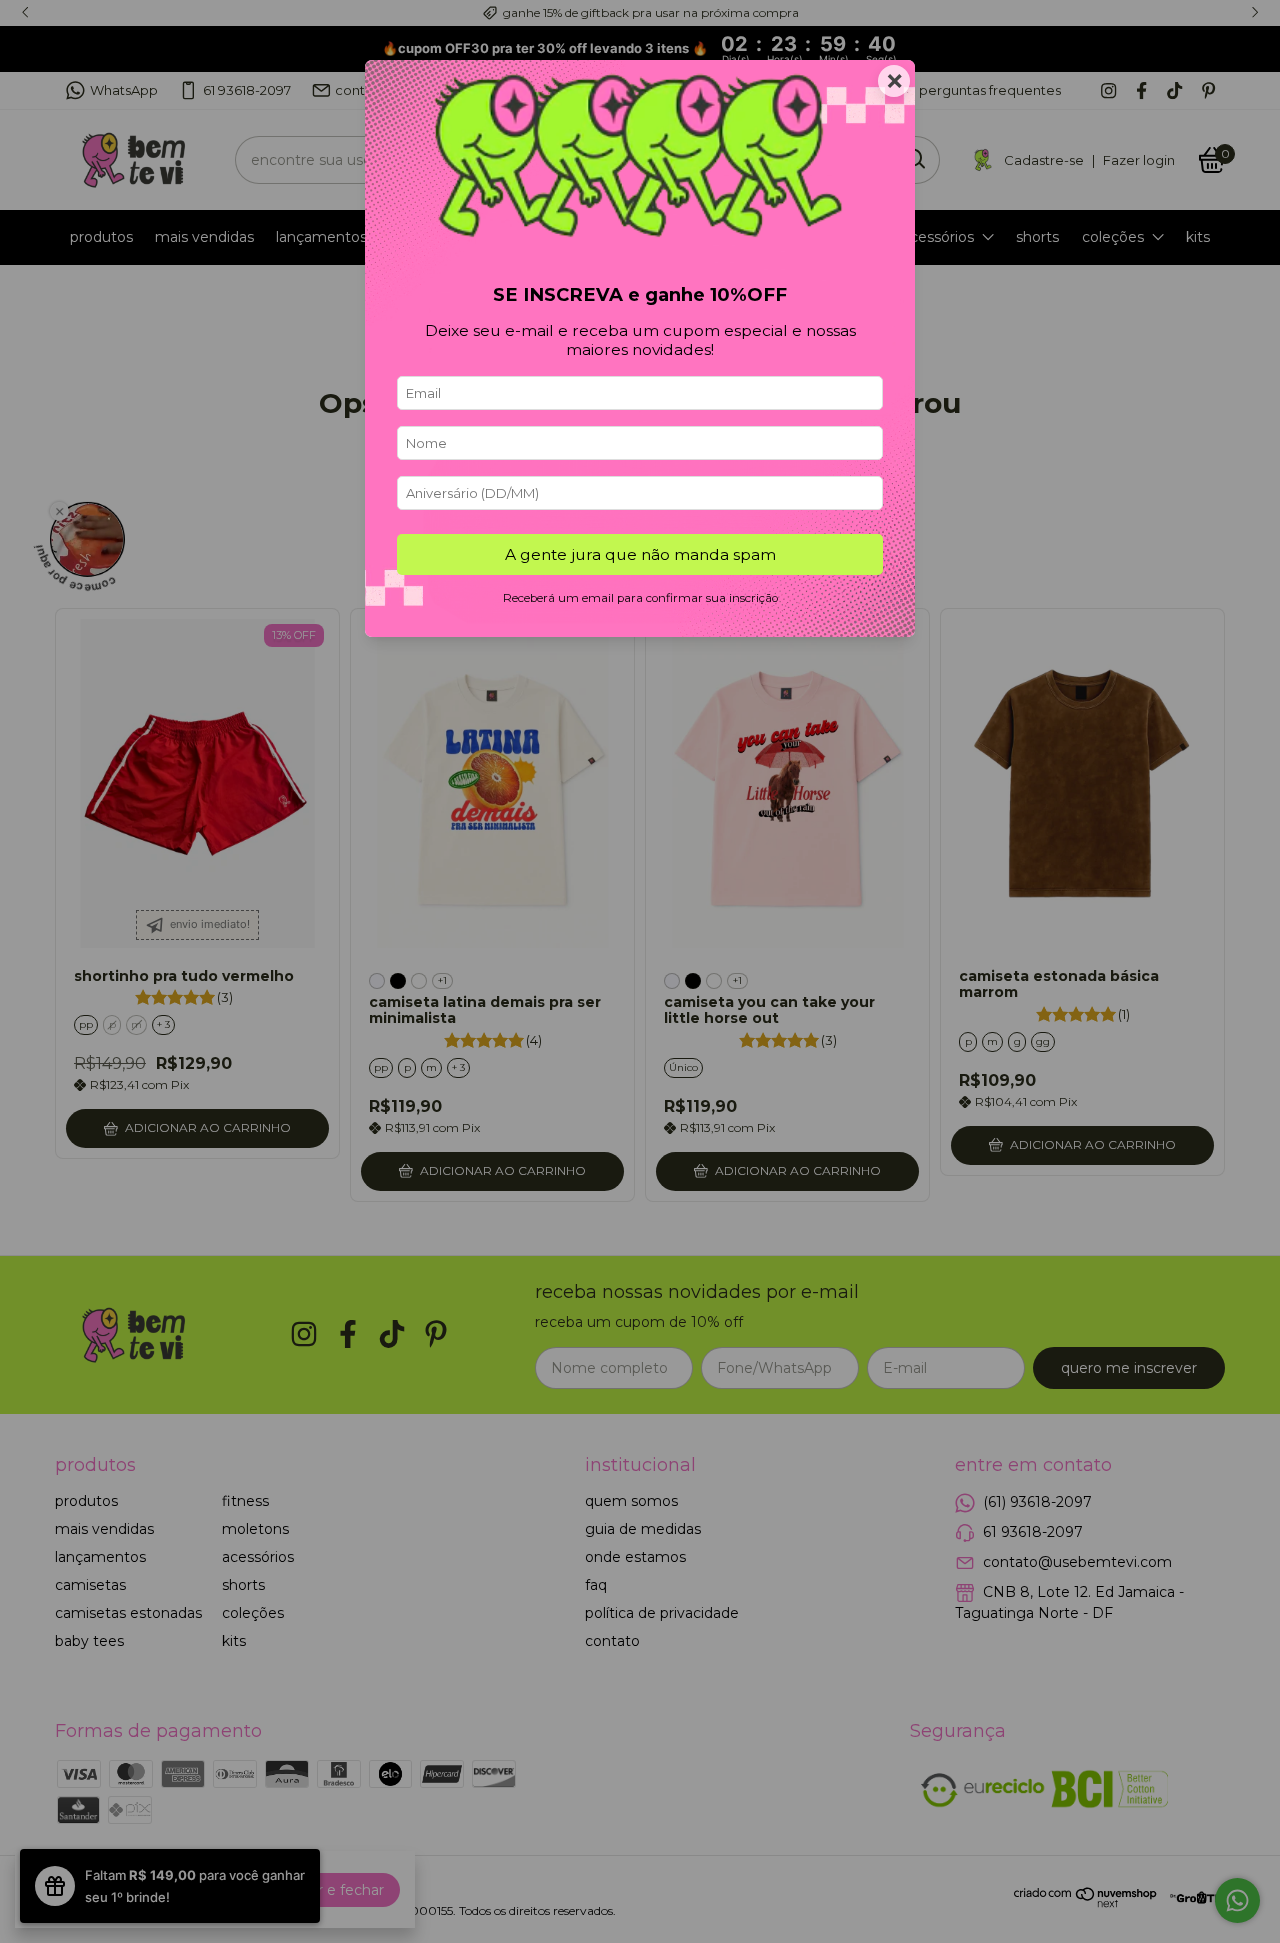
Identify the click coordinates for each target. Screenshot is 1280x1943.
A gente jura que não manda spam (640, 554)
